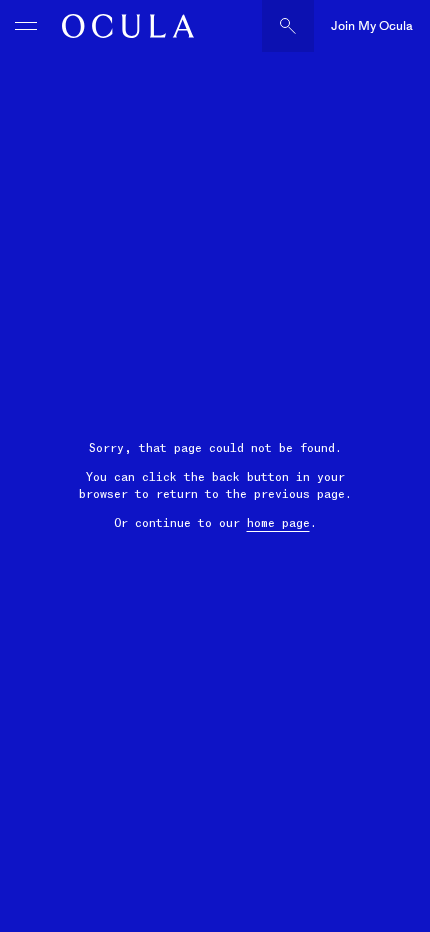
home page (278, 523)
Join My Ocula (372, 25)
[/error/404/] (123, 26)
